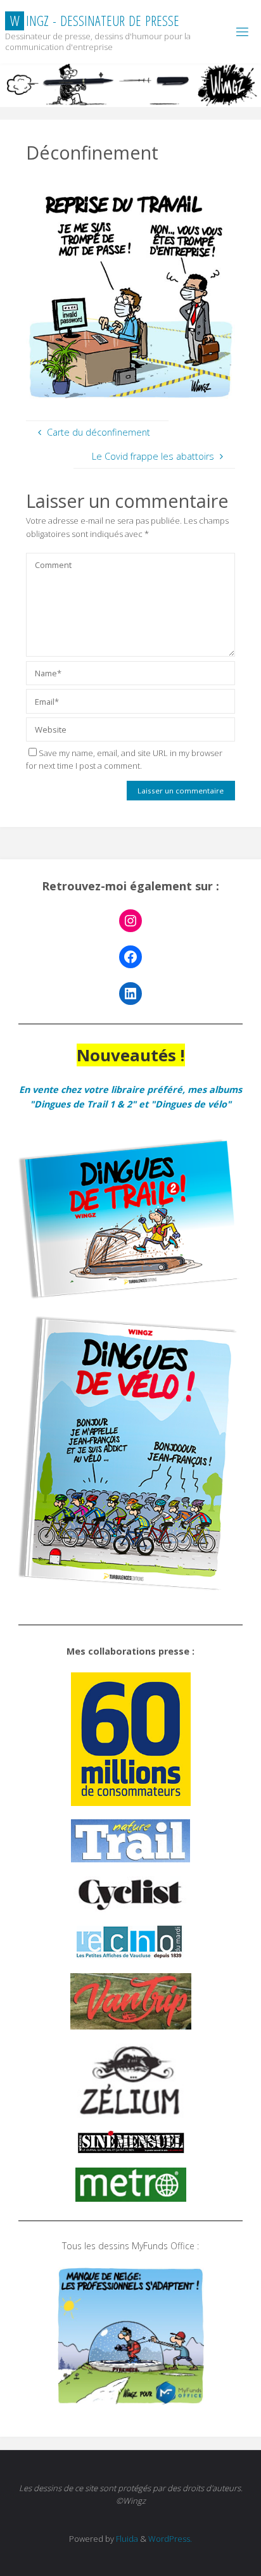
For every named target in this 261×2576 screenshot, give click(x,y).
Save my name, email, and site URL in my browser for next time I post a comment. (124, 760)
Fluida (126, 2539)
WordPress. (170, 2539)
